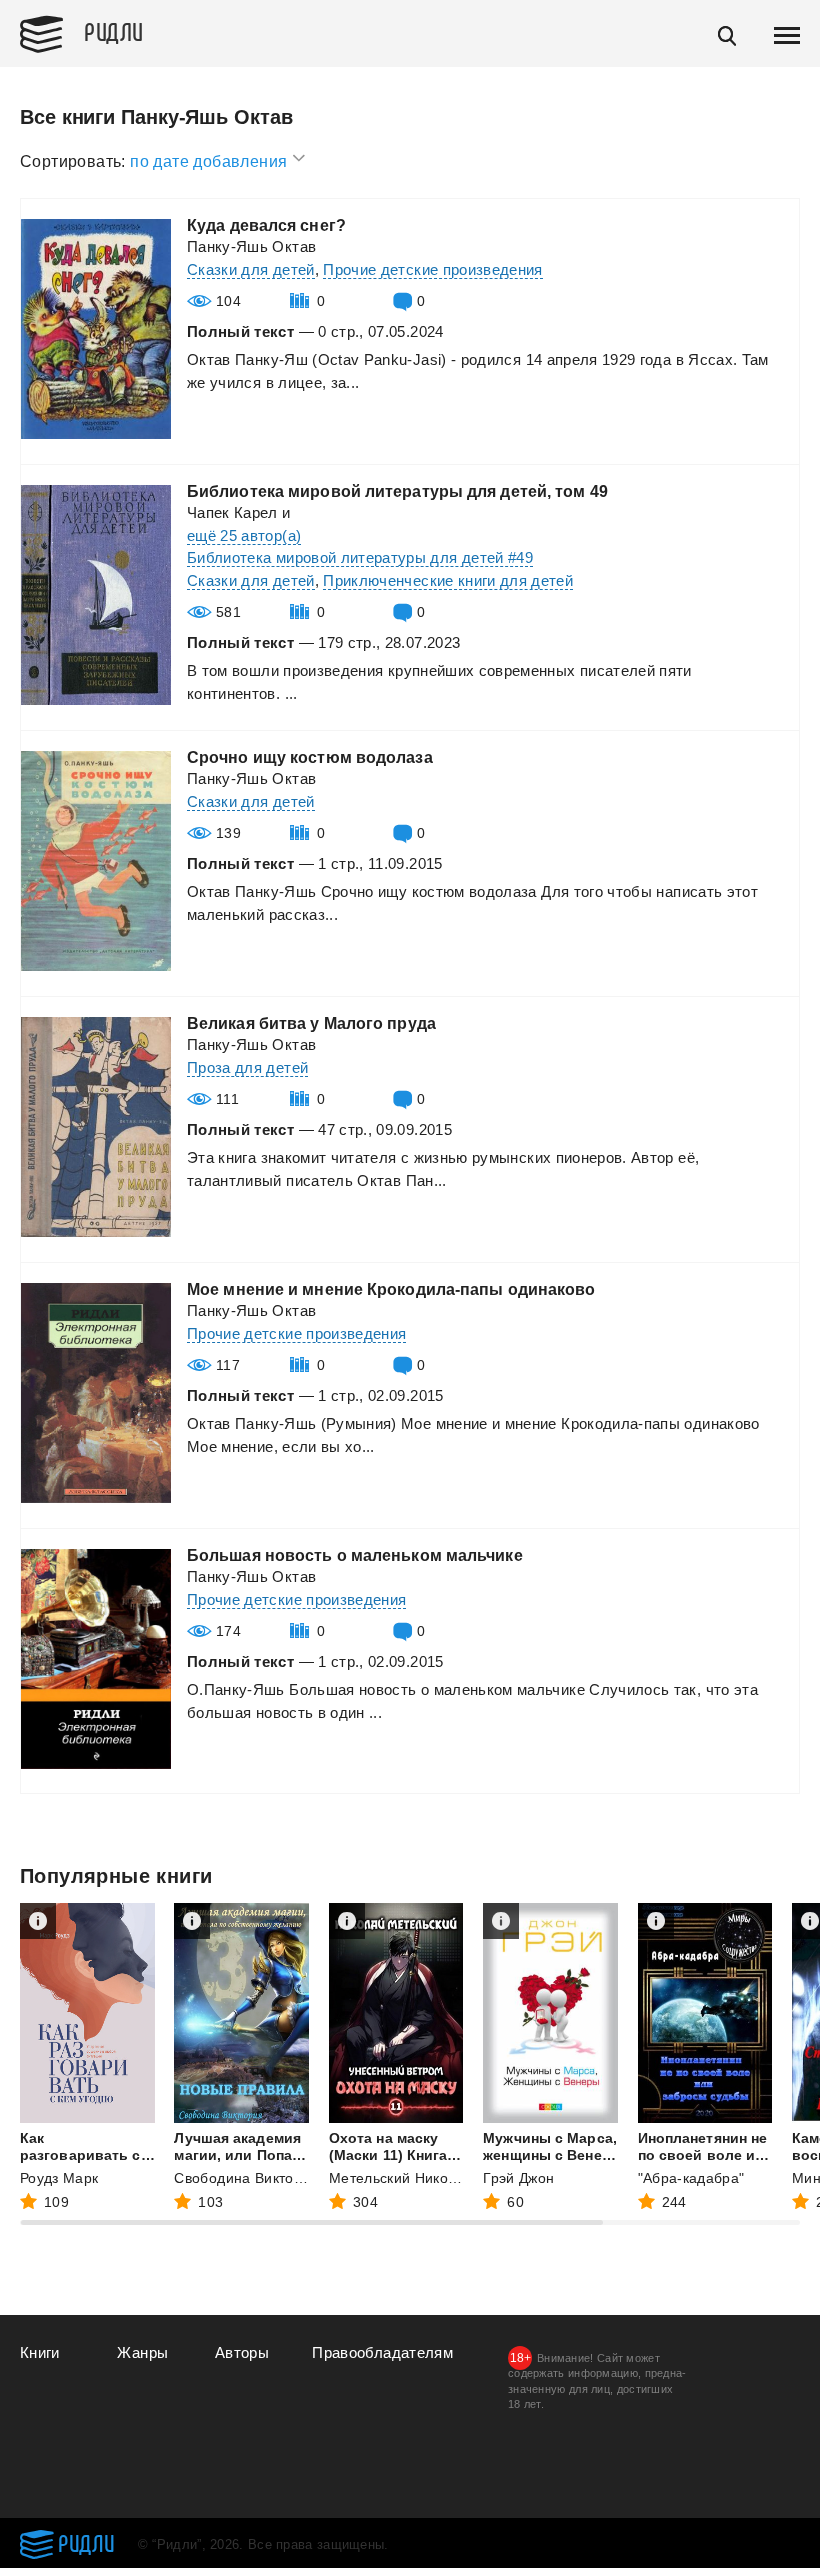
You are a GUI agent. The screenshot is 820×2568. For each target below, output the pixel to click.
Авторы (242, 2352)
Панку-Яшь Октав (251, 246)
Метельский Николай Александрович (455, 2178)
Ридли (114, 31)
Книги (40, 2352)
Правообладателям (382, 2352)
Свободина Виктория (246, 2178)
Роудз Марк (59, 2178)
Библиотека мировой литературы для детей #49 (360, 557)
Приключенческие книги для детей (448, 580)
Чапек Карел (232, 512)
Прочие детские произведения (432, 269)
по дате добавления (211, 161)
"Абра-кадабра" (691, 2178)
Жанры (142, 2352)
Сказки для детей (251, 269)
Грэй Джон (518, 2178)
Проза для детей (247, 1067)
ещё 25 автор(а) (244, 535)
